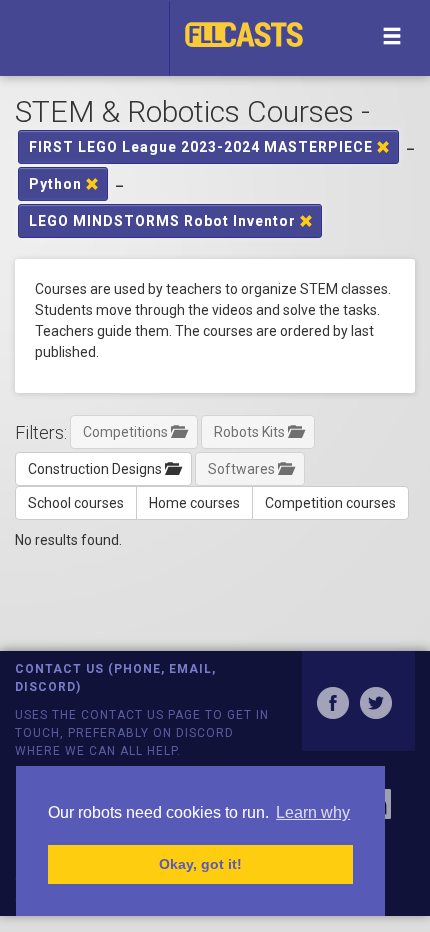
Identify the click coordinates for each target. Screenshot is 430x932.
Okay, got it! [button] (200, 864)
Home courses (194, 503)
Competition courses (330, 503)
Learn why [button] (313, 812)
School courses (76, 503)
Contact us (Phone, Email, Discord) (115, 677)
